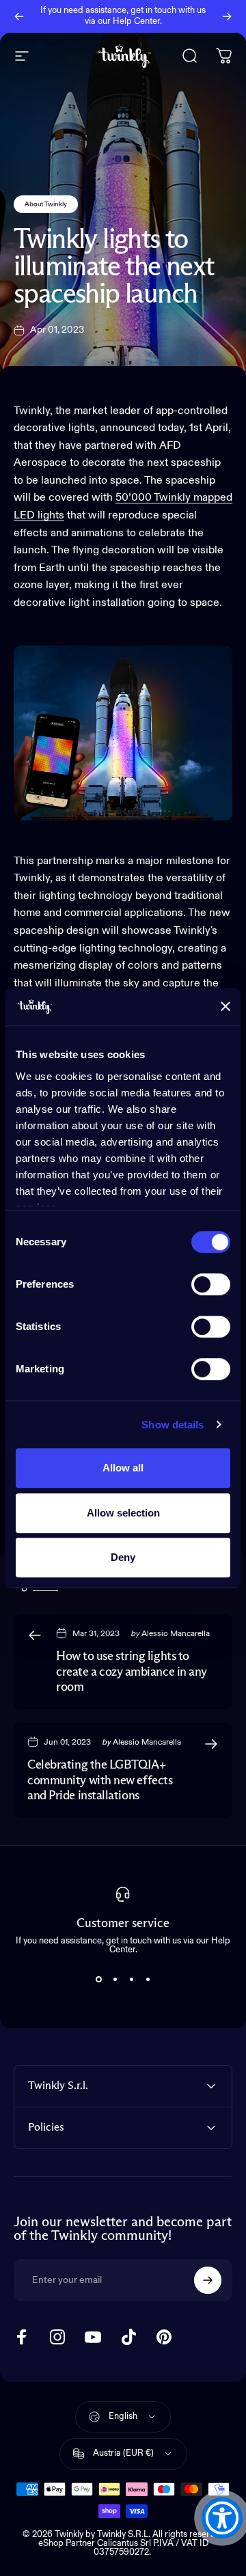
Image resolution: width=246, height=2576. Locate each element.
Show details (173, 1425)
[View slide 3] (131, 1979)
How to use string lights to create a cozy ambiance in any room (132, 1672)
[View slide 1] (98, 1979)
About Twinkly (46, 204)
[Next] (227, 16)
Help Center (136, 22)
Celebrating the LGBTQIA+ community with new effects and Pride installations (100, 1781)
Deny (123, 1557)
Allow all (123, 1468)
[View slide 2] (115, 1979)
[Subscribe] (208, 2280)
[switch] (211, 1284)
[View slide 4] (148, 1979)
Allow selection (123, 1513)
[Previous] (19, 16)
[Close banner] (225, 1007)
